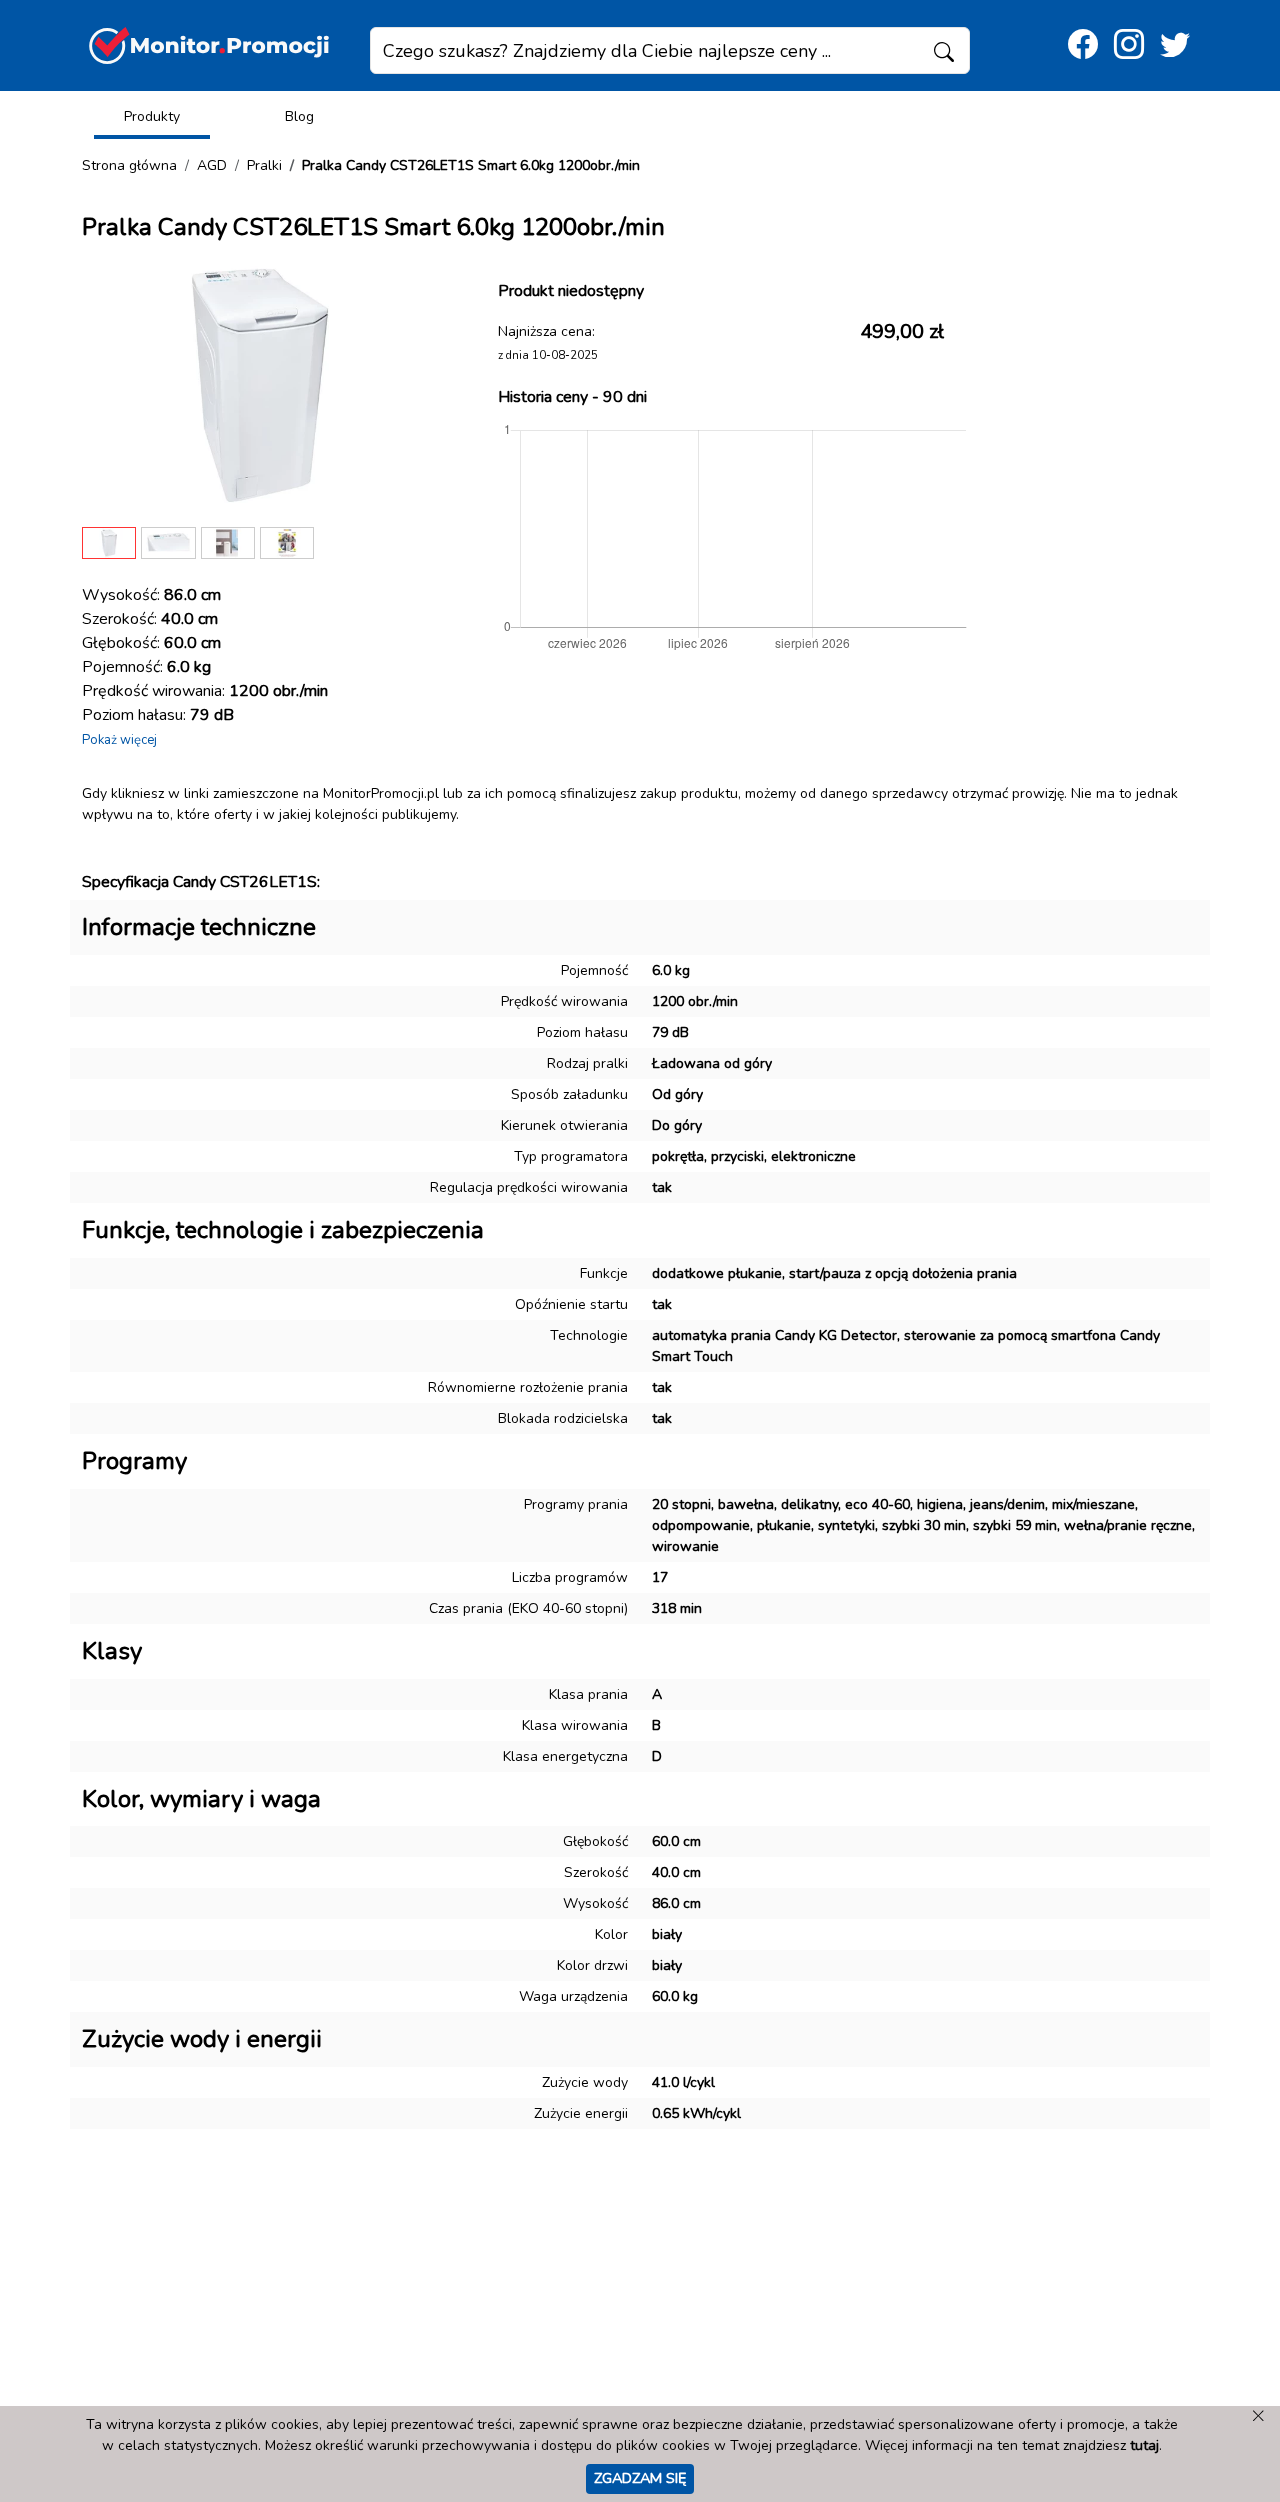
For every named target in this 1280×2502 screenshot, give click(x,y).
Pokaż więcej (119, 740)
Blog (299, 116)
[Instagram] (1129, 45)
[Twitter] (1175, 45)
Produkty (152, 116)
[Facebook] (1083, 45)
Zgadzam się (640, 2478)
